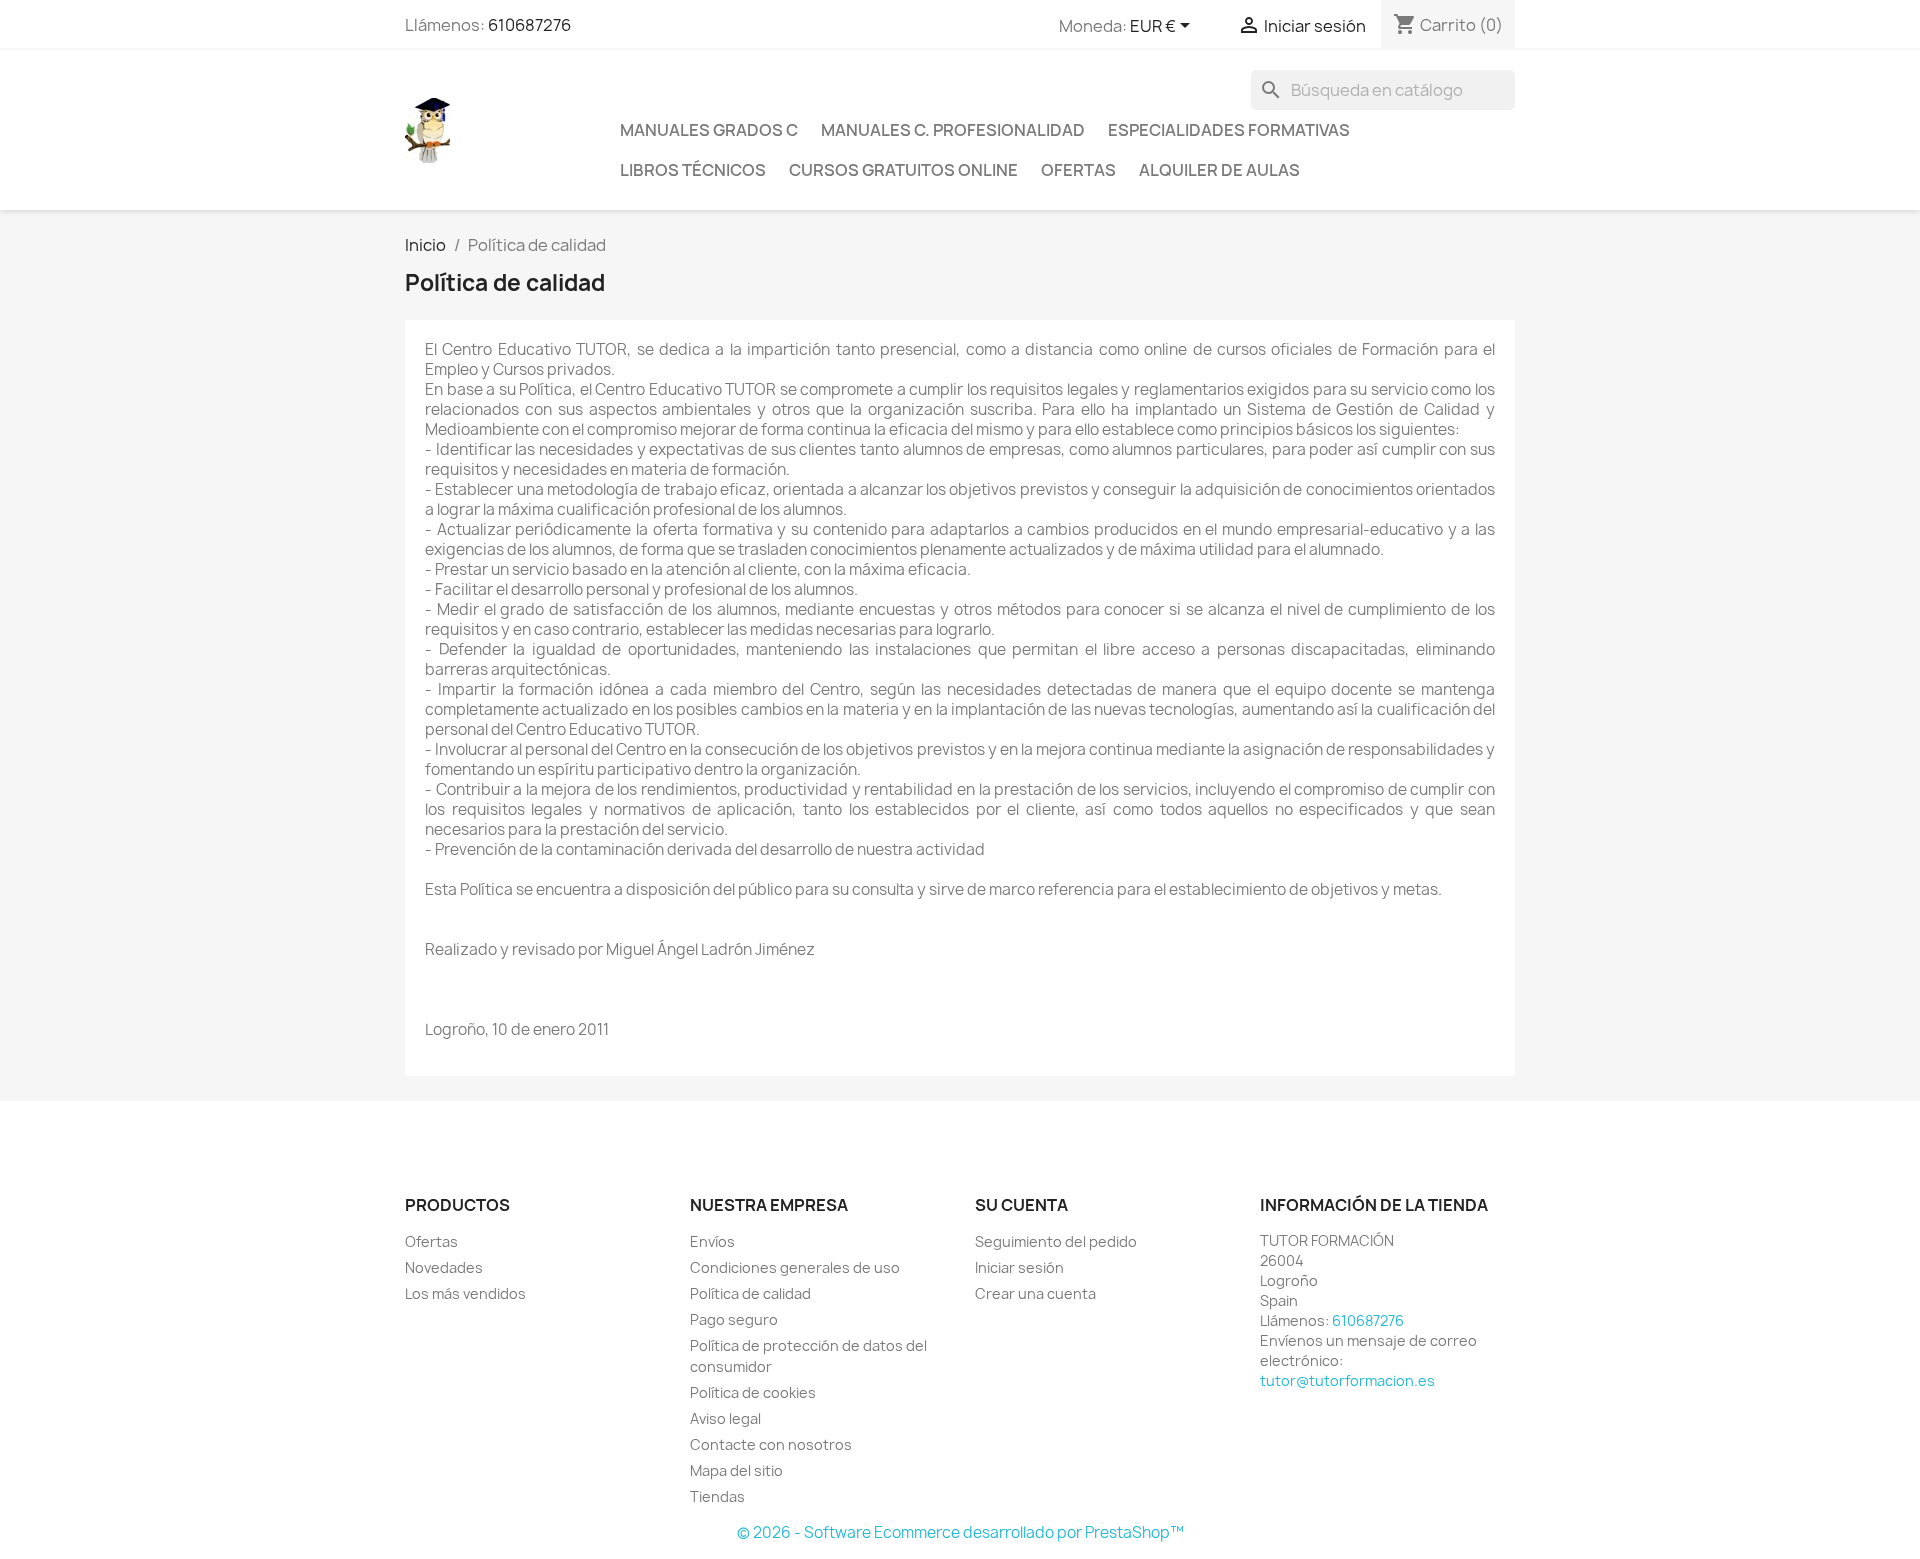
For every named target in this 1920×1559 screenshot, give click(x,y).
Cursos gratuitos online (903, 170)
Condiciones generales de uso (795, 1267)
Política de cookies (753, 1392)
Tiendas (717, 1496)
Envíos (712, 1241)
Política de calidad (750, 1293)
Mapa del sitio (736, 1470)
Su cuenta (1021, 1205)
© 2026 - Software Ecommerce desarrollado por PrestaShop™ (960, 1532)
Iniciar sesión (1019, 1267)
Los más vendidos (465, 1293)
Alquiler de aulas (1219, 170)
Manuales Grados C (709, 130)
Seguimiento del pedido (1056, 1241)
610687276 (529, 25)
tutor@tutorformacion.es (1347, 1380)
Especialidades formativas (1229, 130)
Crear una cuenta (1035, 1293)
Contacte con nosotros (771, 1444)
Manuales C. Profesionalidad (953, 130)
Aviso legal (725, 1418)
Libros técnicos (693, 170)
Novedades (444, 1267)
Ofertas (1078, 170)
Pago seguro (734, 1319)
